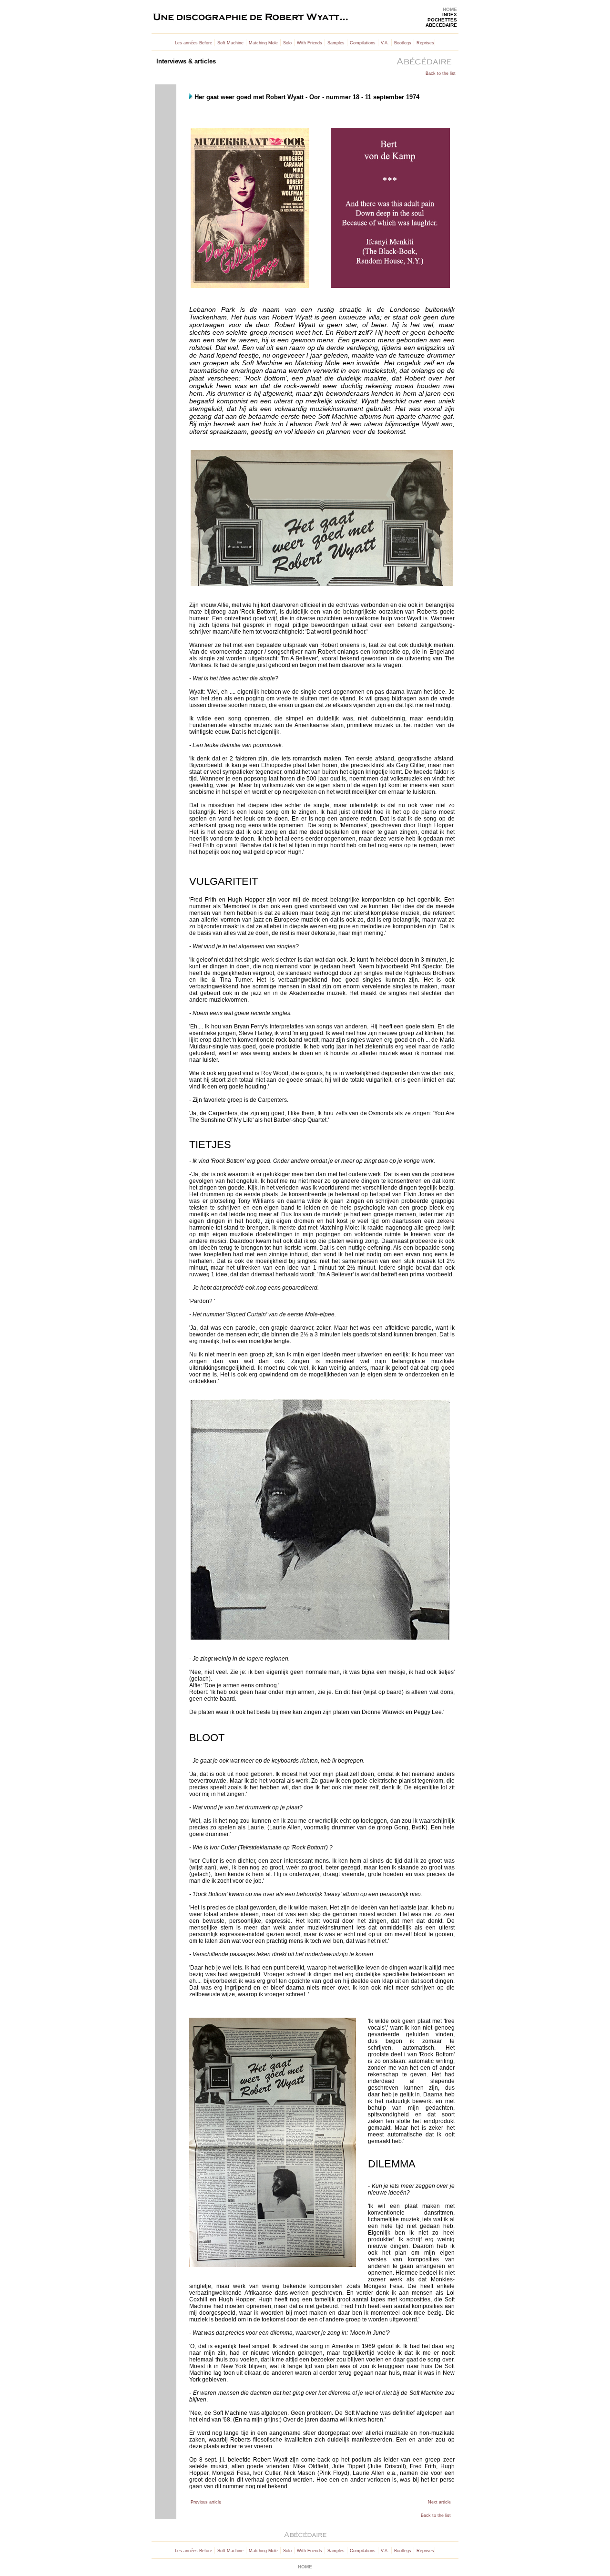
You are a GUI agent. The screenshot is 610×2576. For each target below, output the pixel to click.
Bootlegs (403, 43)
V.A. (385, 43)
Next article (439, 2502)
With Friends (310, 43)
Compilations (363, 43)
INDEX (450, 15)
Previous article (206, 2502)
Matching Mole (263, 43)
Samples (336, 43)
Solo (287, 43)
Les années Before (193, 43)
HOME (450, 9)
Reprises (425, 43)
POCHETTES (442, 20)
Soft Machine (230, 43)
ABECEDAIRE (441, 25)
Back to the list (441, 73)
